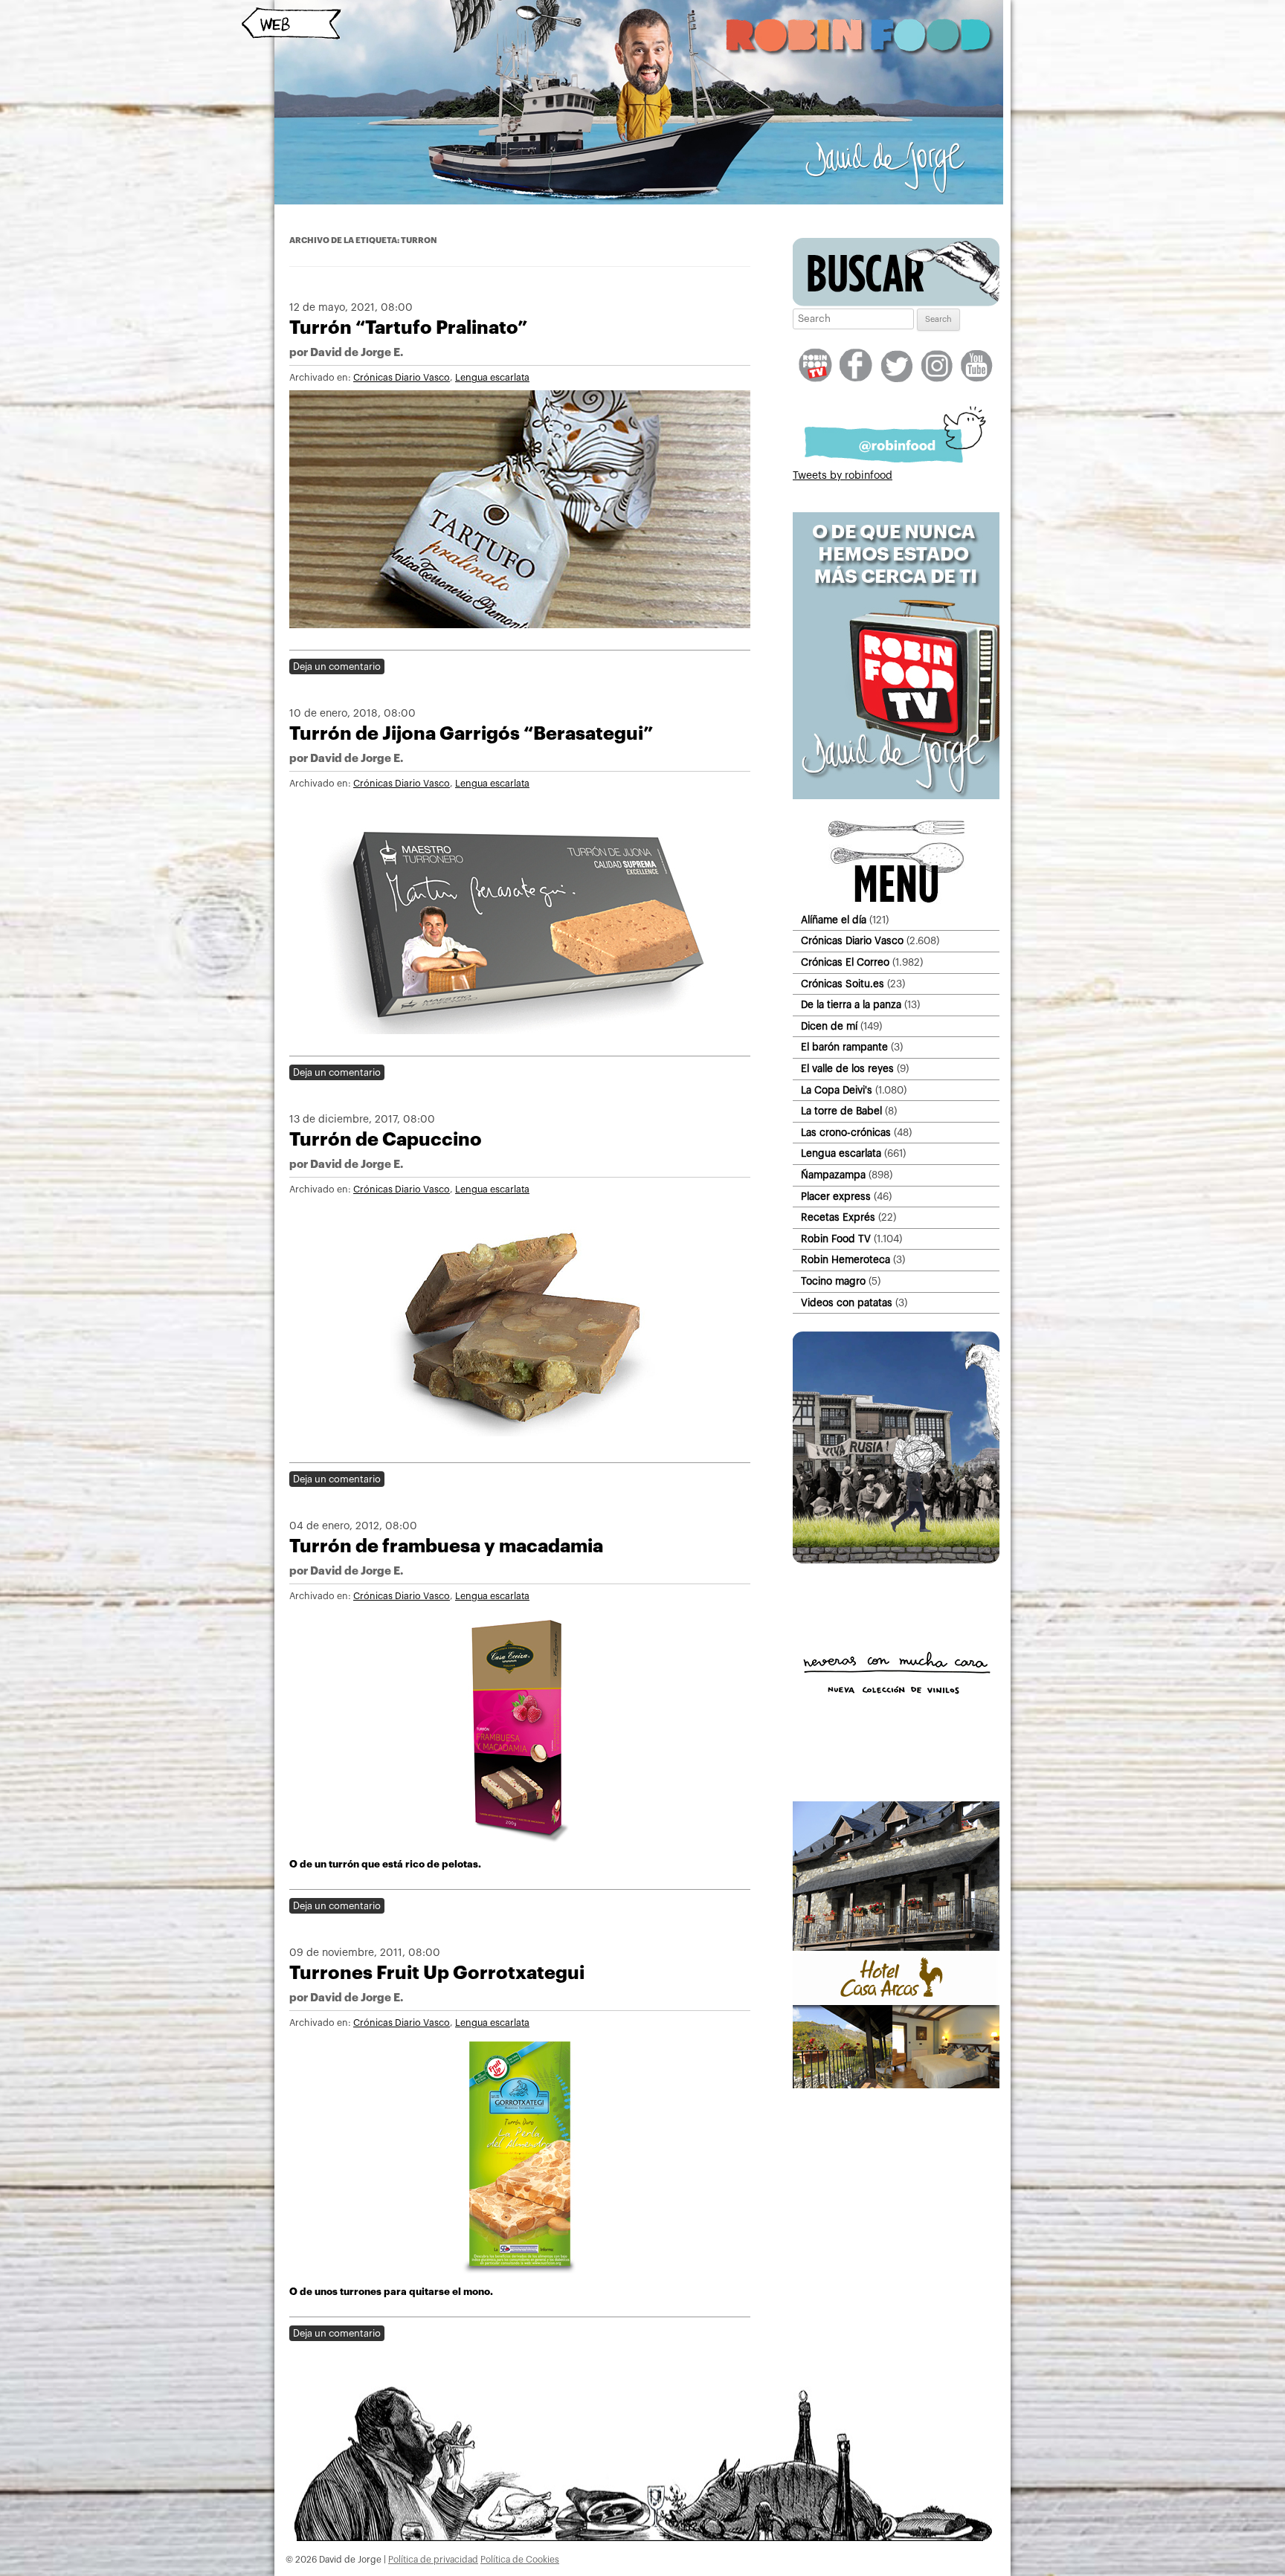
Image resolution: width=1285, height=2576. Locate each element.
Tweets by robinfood (843, 476)
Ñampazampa (833, 1175)
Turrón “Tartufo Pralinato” (408, 327)
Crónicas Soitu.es (843, 984)
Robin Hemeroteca (846, 1260)
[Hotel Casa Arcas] (896, 2085)
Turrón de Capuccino (386, 1139)
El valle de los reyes (847, 1069)
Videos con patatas (847, 1303)
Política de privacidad (433, 2560)
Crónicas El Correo (845, 962)
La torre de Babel (841, 1111)
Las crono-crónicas (846, 1133)
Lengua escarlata (492, 378)
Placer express (836, 1197)
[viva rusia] (896, 1560)
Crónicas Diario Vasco (402, 378)
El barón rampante (844, 1047)
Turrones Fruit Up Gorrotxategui (437, 1973)
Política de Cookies (520, 2560)
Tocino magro (833, 1281)
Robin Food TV (836, 1239)
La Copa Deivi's (837, 1090)
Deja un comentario (337, 666)
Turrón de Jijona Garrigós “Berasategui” (471, 733)
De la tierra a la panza (851, 1005)
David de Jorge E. (357, 353)
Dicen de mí (829, 1026)
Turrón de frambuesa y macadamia (446, 1546)
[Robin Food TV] (896, 796)
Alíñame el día (834, 920)
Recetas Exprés (838, 1217)
